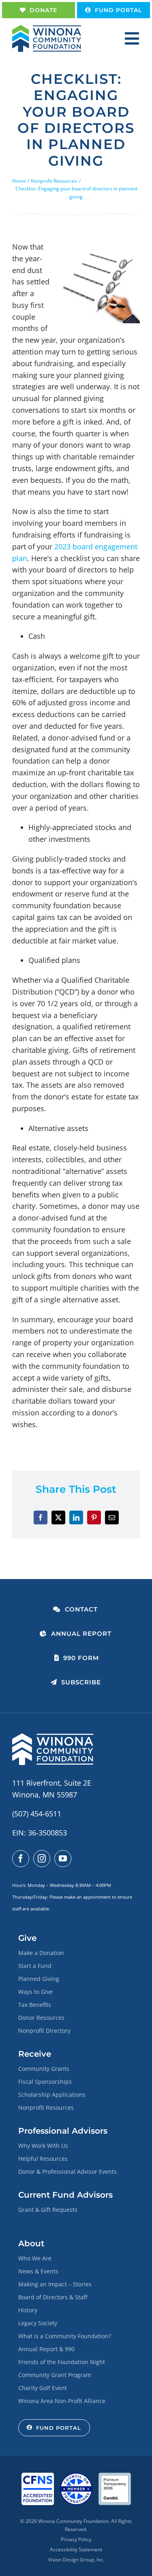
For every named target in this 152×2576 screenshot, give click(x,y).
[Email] (112, 1517)
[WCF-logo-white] (53, 1737)
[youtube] (63, 1859)
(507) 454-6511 (37, 1814)
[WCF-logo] (47, 29)
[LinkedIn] (76, 1517)
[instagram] (42, 1859)
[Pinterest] (94, 1517)
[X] (58, 1517)
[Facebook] (41, 1517)
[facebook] (21, 1859)
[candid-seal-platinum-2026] (115, 2476)
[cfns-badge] (38, 2476)
